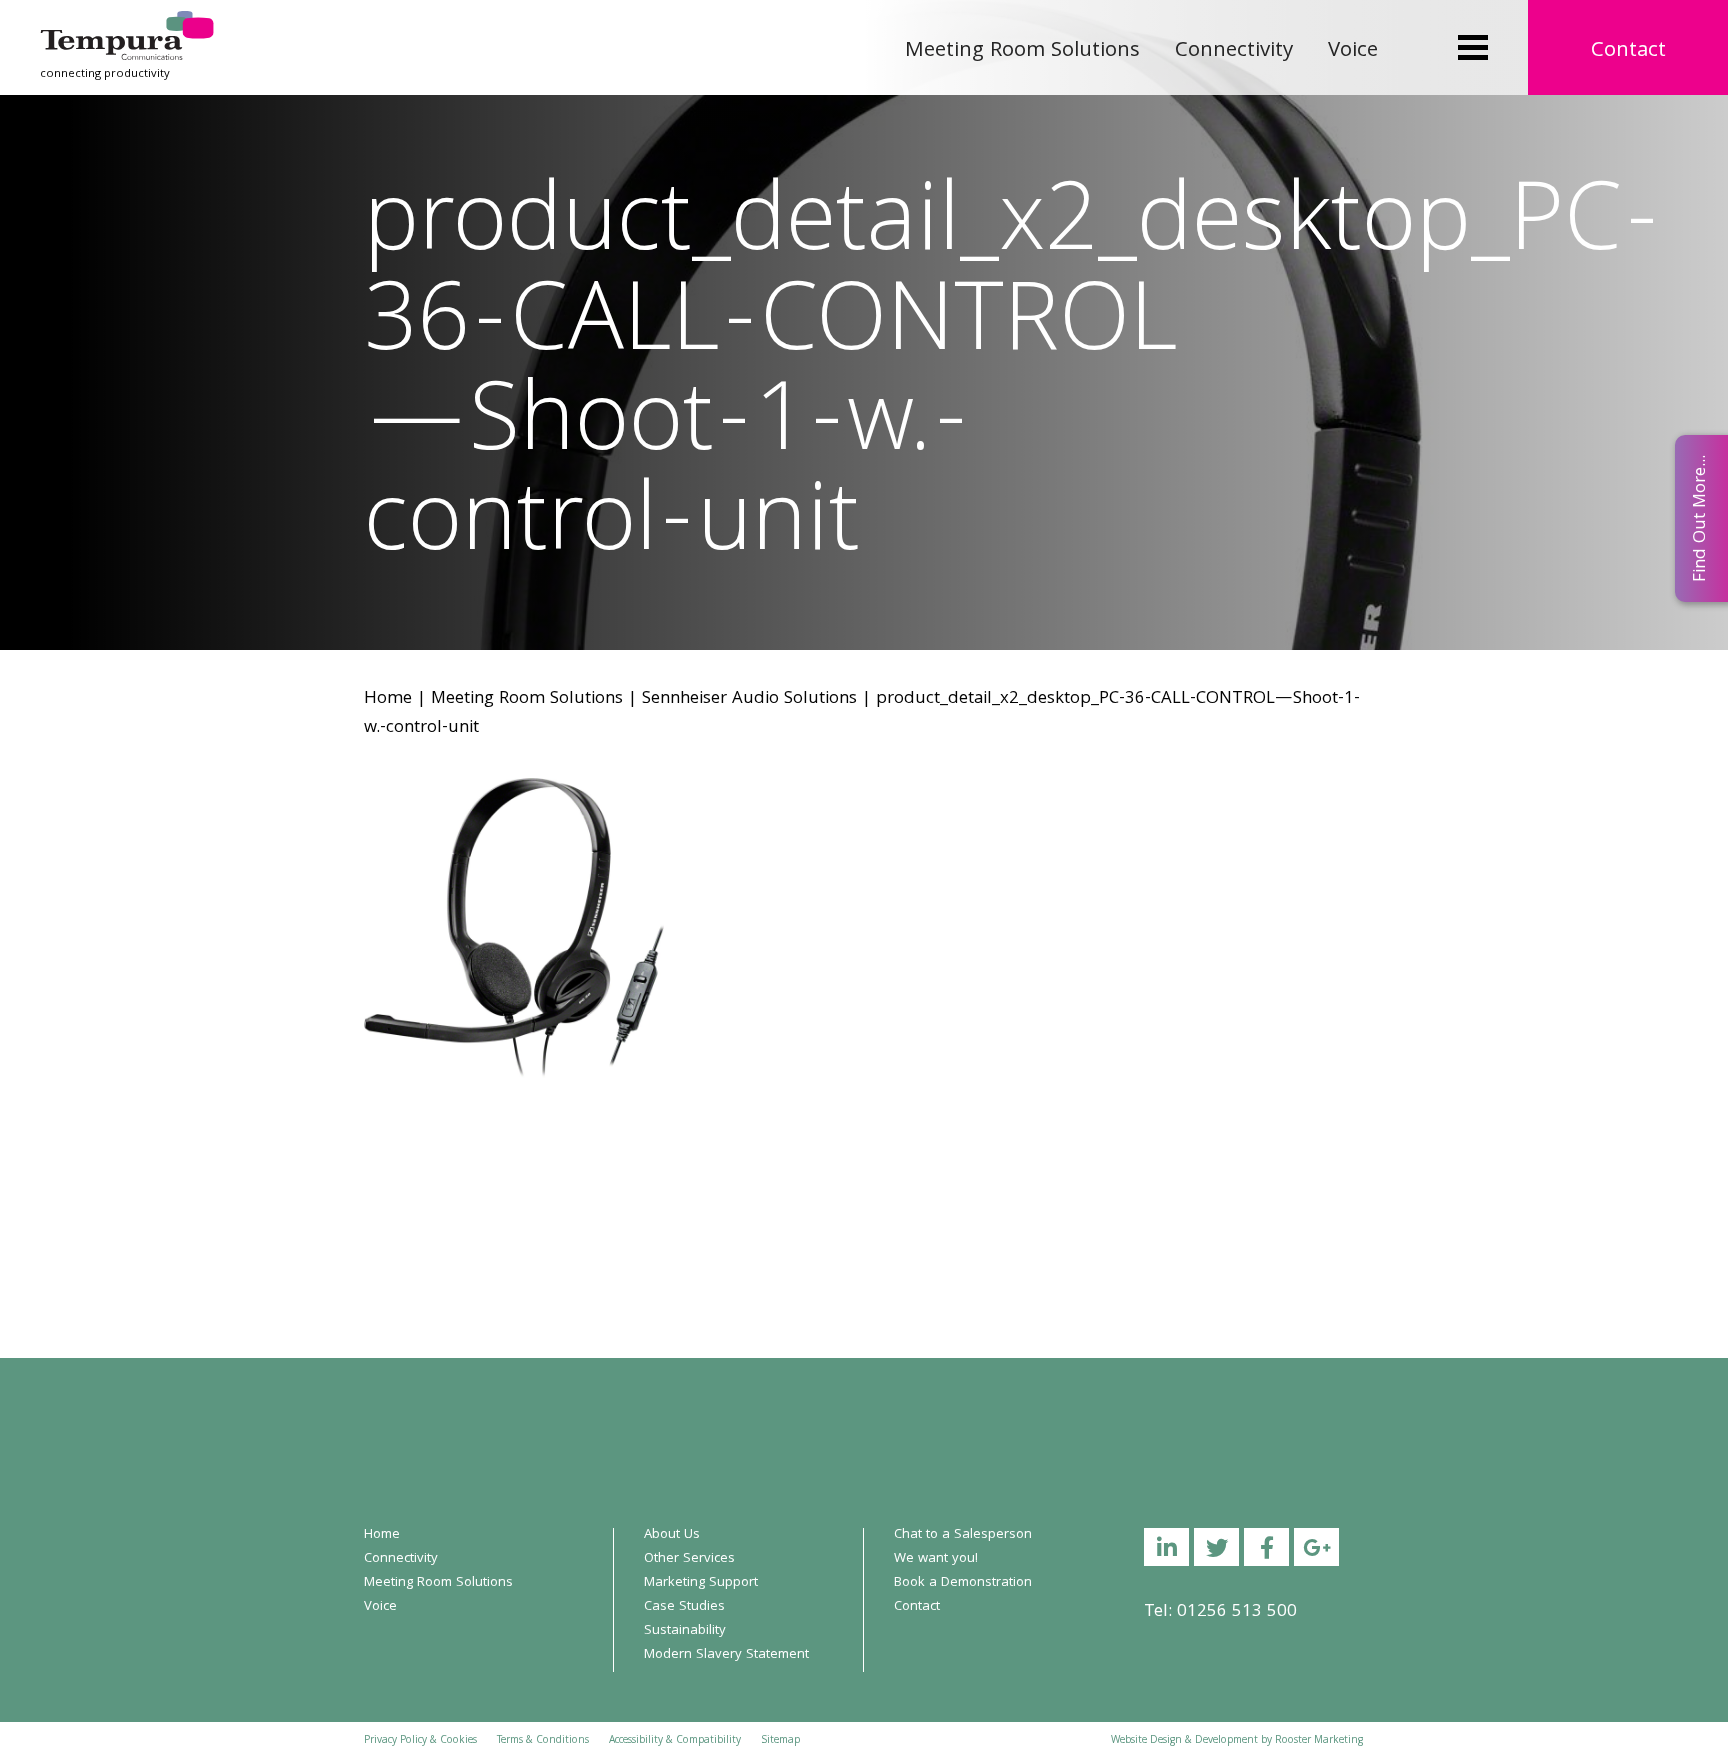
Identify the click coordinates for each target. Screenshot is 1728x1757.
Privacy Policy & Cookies (420, 1741)
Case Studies (684, 1607)
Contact (1628, 51)
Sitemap (780, 1741)
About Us (672, 1535)
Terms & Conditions (543, 1741)
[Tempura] (127, 24)
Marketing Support (701, 1583)
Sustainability (685, 1631)
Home (388, 699)
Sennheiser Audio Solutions (749, 699)
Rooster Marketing (1319, 1741)
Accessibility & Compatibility (675, 1741)
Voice (1353, 51)
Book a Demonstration (963, 1583)
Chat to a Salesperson (963, 1535)
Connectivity (1234, 51)
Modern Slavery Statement (726, 1655)
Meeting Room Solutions (1022, 51)
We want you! (936, 1559)
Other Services (689, 1559)
